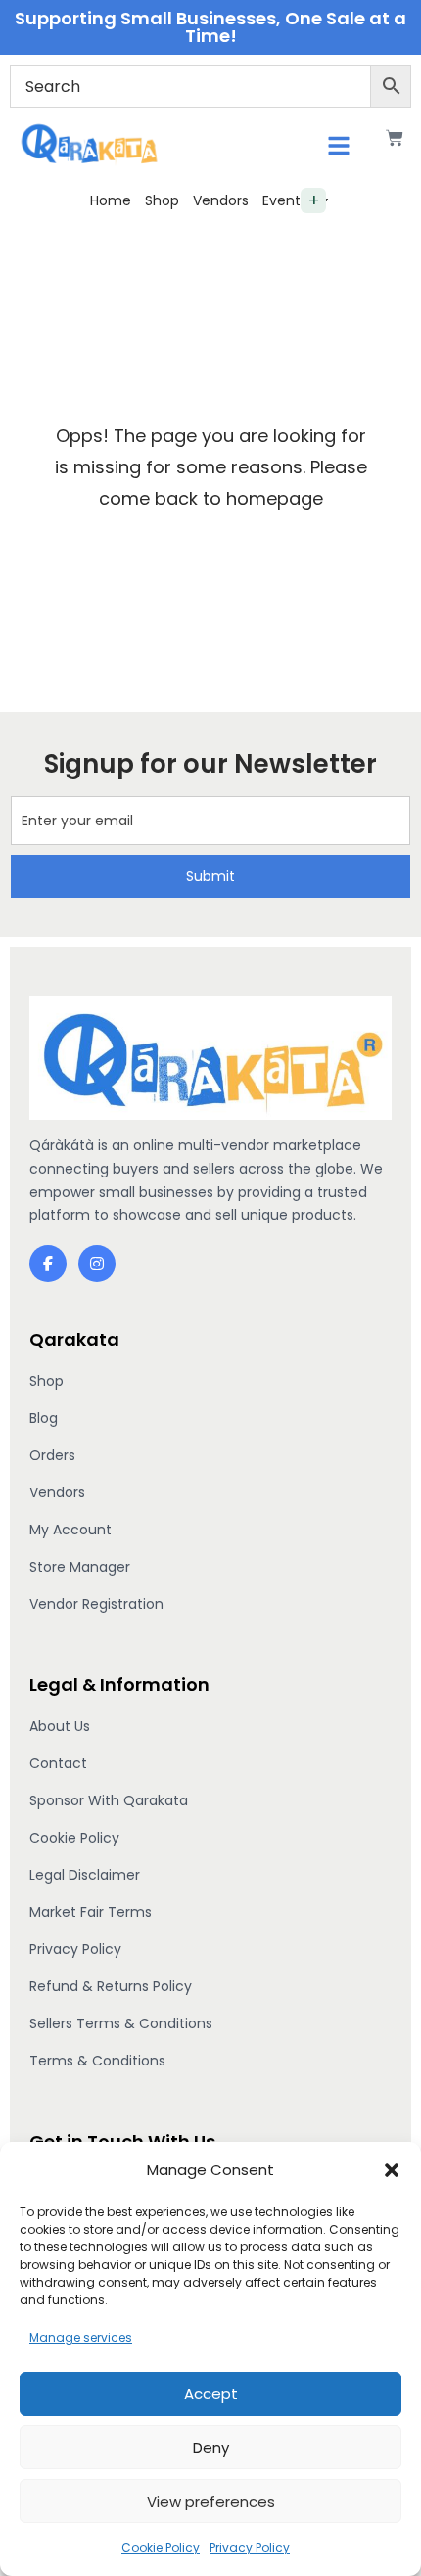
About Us (60, 1726)
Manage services (81, 2338)
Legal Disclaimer (85, 1875)
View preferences (211, 2501)
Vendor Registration (96, 1604)
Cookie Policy (161, 2547)
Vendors (221, 200)
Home (111, 200)
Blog (44, 1418)
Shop (162, 200)
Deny (211, 2447)
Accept (211, 2394)
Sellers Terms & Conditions (121, 2023)
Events (285, 200)
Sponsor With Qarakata (109, 1800)
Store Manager (80, 1567)
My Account (70, 1530)
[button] (392, 2170)
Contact (58, 1763)
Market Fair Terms (91, 1912)
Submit (210, 876)
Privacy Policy (250, 2547)
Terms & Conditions (97, 2061)
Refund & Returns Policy (111, 1986)
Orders (52, 1455)
